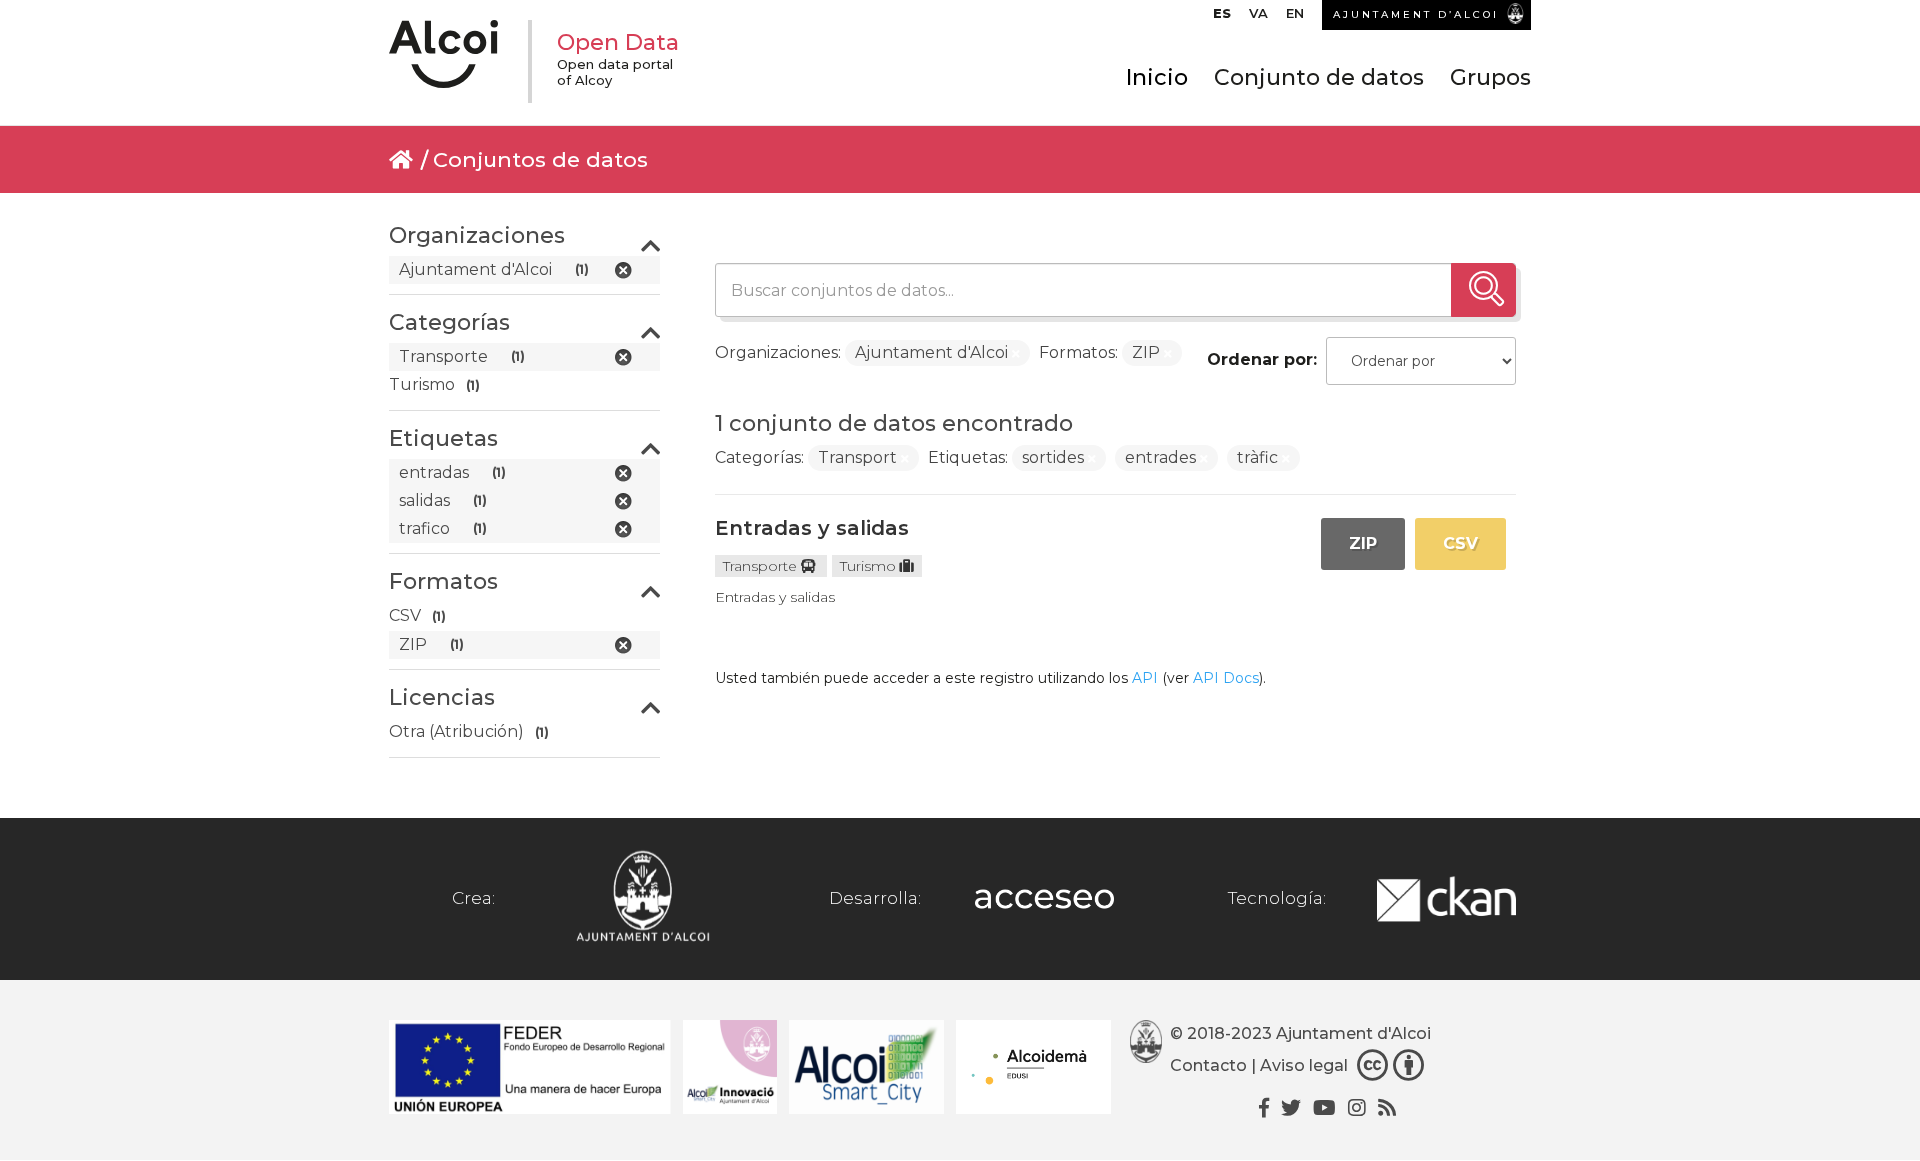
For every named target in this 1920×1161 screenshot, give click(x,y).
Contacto (1208, 1065)
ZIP (1363, 543)
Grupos (1490, 77)
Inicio (1157, 77)
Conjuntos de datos (540, 159)
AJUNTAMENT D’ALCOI (1416, 14)
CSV (1460, 543)
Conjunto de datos (1319, 77)
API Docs (1226, 678)
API (1145, 678)
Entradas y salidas (812, 528)
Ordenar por (1260, 359)
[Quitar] (1016, 354)
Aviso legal (1304, 1065)
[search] (1483, 290)
